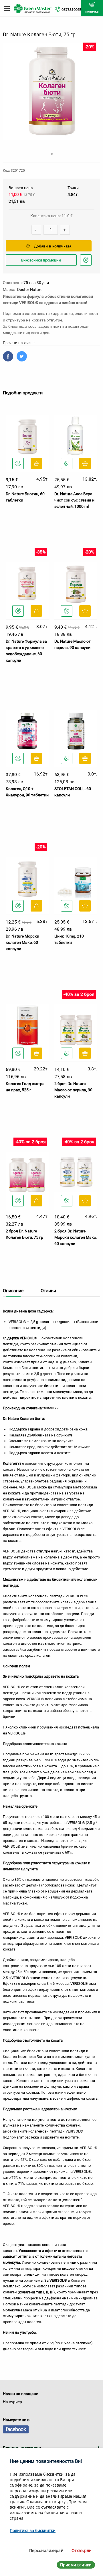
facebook (16, 2429)
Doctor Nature (30, 289)
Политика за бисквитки (33, 2530)
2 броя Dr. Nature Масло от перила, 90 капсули (73, 1090)
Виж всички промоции (41, 260)
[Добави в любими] (18, 463)
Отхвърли (82, 2550)
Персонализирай (46, 2550)
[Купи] (36, 463)
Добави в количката (53, 246)
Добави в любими (87, 265)
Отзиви (48, 1291)
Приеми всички (76, 2565)
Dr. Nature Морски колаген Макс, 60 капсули (22, 943)
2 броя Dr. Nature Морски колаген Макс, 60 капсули (76, 1237)
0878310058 (72, 10)
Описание (13, 1291)
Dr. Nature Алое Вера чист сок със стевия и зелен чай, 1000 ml (74, 500)
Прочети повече (17, 343)
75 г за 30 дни (36, 283)
